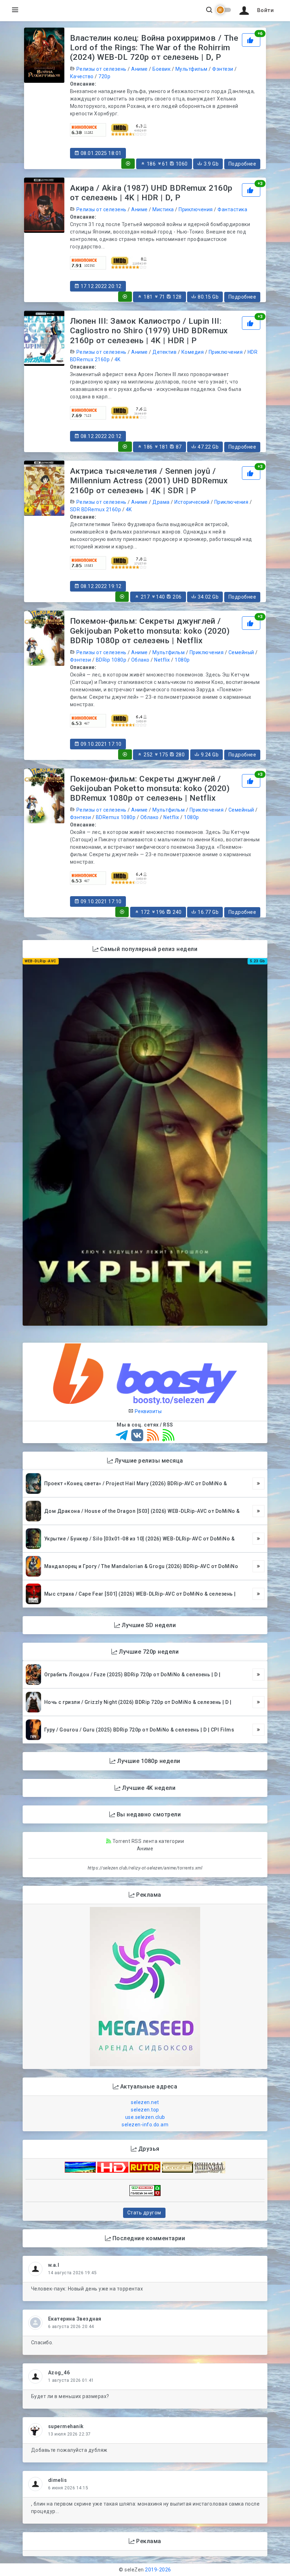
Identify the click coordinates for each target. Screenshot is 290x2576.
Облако (140, 660)
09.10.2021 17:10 (100, 744)
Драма (161, 502)
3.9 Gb (211, 164)
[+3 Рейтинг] (251, 190)
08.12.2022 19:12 (100, 586)
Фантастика (232, 209)
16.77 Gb (208, 912)
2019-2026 (158, 2570)
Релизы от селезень (101, 69)
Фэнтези (223, 69)
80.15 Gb (208, 297)
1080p (182, 660)
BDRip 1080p (111, 660)
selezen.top (145, 2110)
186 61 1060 (167, 164)
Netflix (162, 660)
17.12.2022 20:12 (100, 286)
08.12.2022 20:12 (100, 436)
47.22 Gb (208, 447)
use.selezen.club (145, 2117)
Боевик (161, 69)
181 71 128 (162, 297)
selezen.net (145, 2102)
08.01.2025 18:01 (100, 153)
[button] (255, 11)
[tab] (128, 164)
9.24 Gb (209, 755)
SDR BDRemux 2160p (96, 509)
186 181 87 (162, 447)
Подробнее (242, 164)
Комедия (193, 352)
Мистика (163, 209)
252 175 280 (164, 755)
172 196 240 (161, 912)
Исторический (192, 502)
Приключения (196, 209)
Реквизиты (147, 1411)
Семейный (241, 652)
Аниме (140, 69)
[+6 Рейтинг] (251, 39)
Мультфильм (192, 69)
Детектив (164, 352)
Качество (82, 76)
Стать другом (144, 2213)
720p (104, 76)
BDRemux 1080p (116, 817)
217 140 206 (161, 597)
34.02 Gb (208, 597)
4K (118, 359)
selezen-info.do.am (145, 2125)
